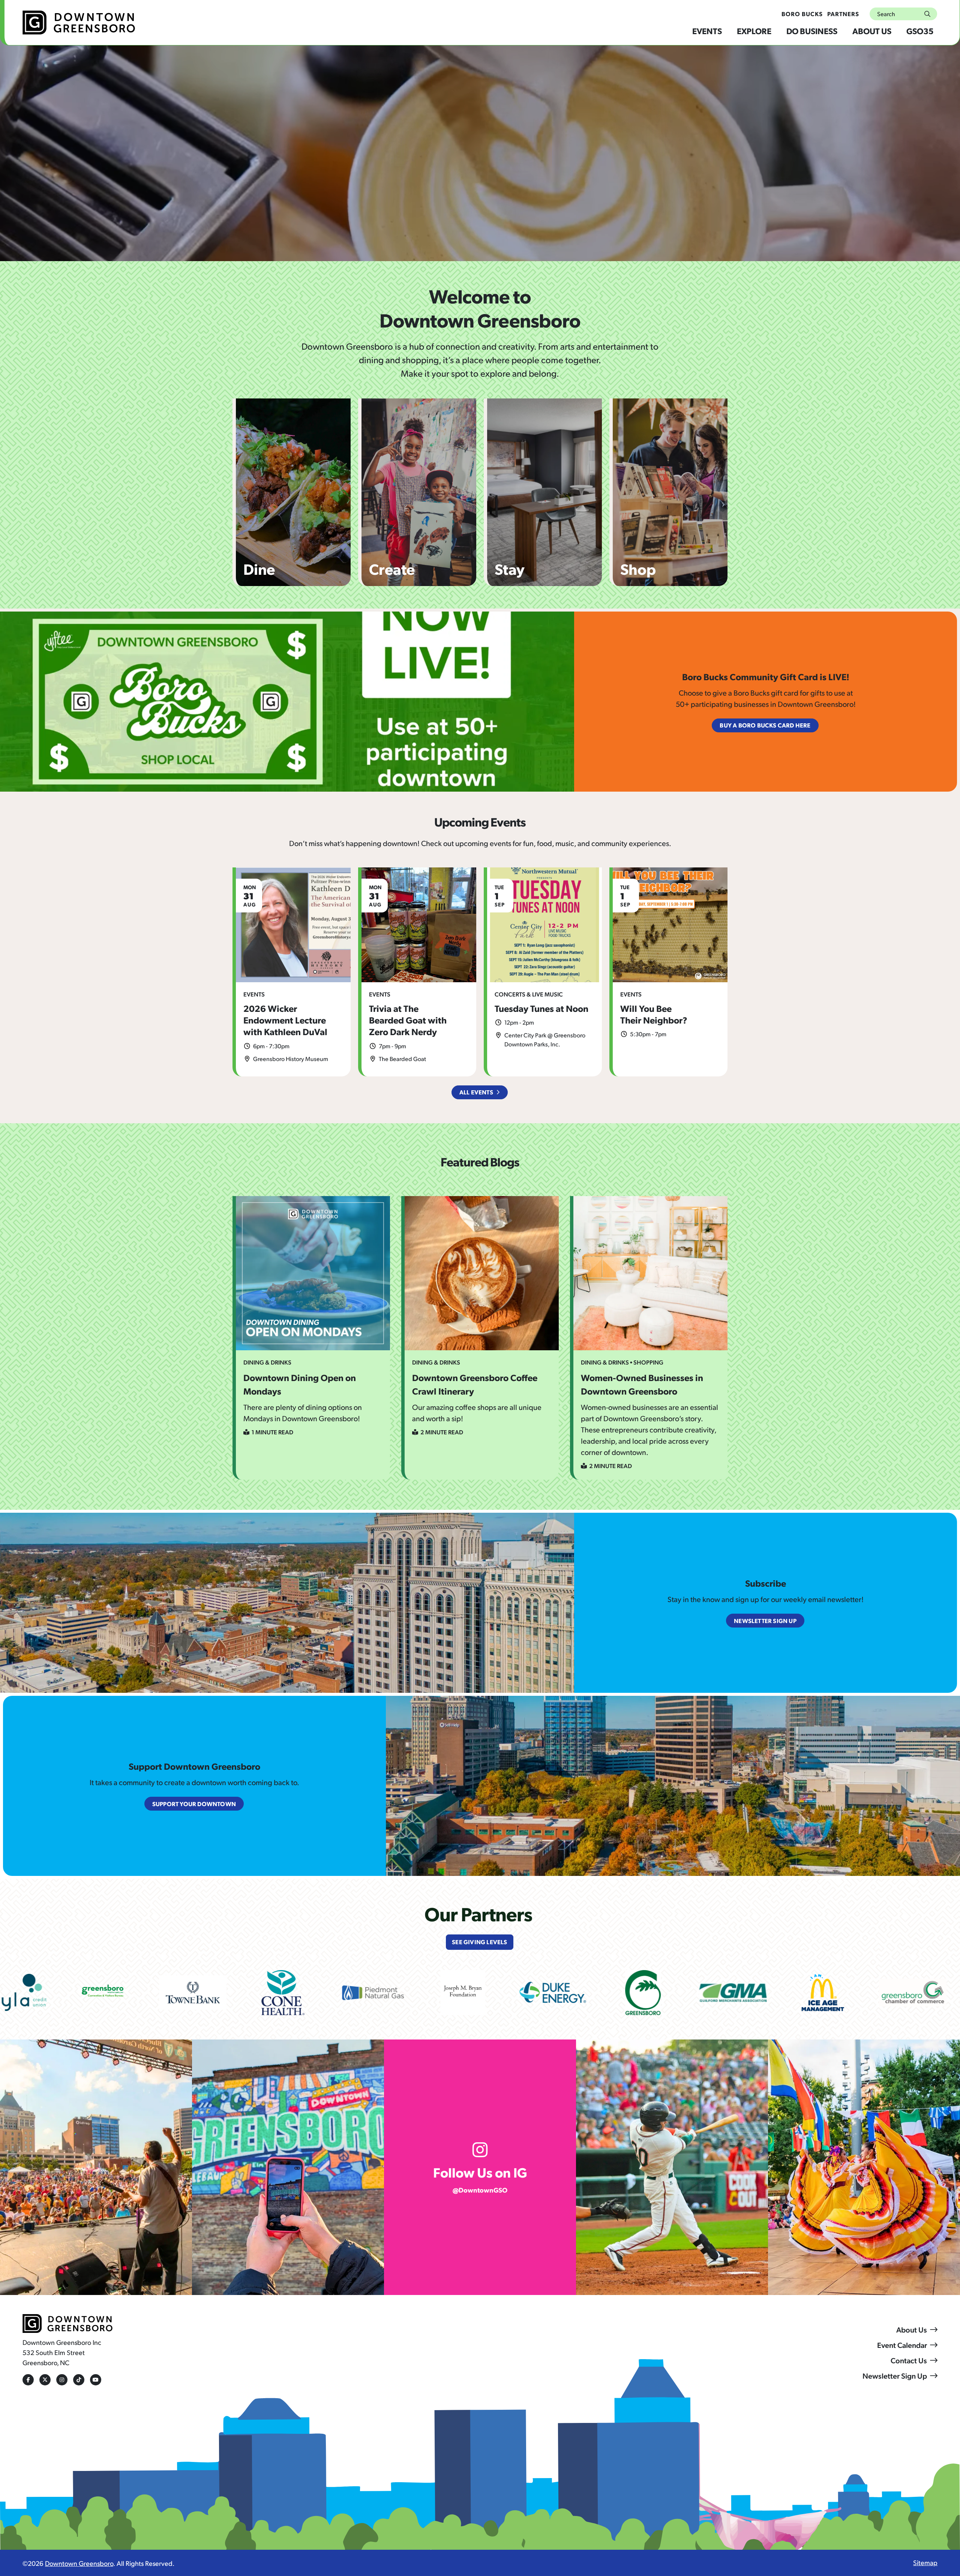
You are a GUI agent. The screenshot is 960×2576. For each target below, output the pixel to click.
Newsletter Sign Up (895, 2376)
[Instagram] (62, 2380)
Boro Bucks (802, 14)
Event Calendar (902, 2345)
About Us (872, 31)
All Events (476, 1092)
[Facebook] (28, 2380)
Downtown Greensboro (79, 2563)
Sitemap (925, 2562)
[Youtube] (96, 2380)
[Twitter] (45, 2380)
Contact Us (909, 2360)
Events (707, 31)
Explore (754, 31)
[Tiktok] (79, 2380)
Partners (843, 14)
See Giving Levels (479, 1942)
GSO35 (920, 31)
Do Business (812, 31)
